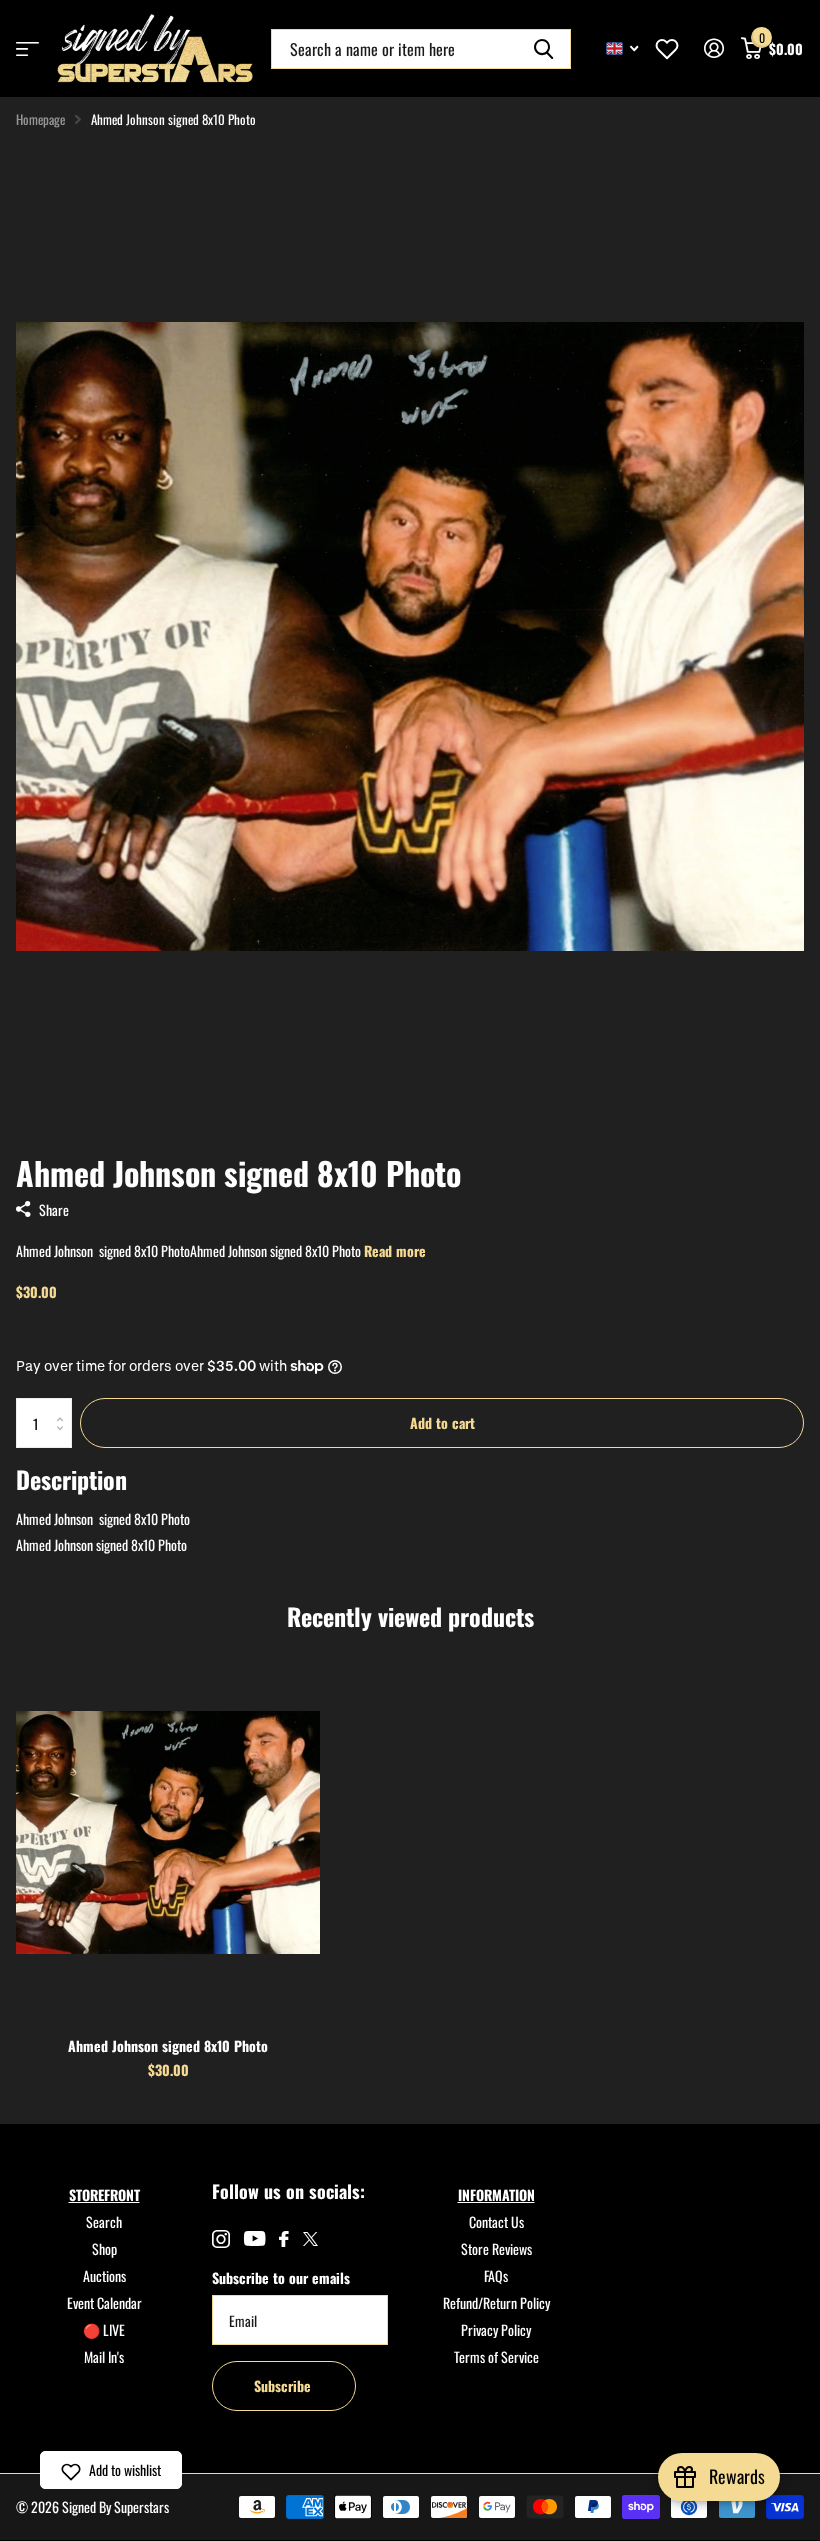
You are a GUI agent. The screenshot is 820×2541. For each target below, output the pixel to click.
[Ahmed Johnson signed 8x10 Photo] (168, 1832)
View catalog (27, 48)
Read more (395, 1250)
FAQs (496, 2275)
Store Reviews (496, 2248)
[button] (111, 2470)
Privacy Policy (496, 2329)
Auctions (104, 2275)
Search (104, 2221)
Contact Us (496, 2221)
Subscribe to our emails (281, 2277)
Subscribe (284, 2385)
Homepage (40, 119)
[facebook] (284, 2239)
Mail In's (104, 2356)
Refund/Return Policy (496, 2302)
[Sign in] (713, 48)
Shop (104, 2248)
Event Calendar (104, 2302)
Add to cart (442, 1422)
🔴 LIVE (104, 2329)
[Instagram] (221, 2239)
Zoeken (543, 49)
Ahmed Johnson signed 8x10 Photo (168, 2045)
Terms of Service (496, 2356)
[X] (310, 2239)
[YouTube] (254, 2238)
